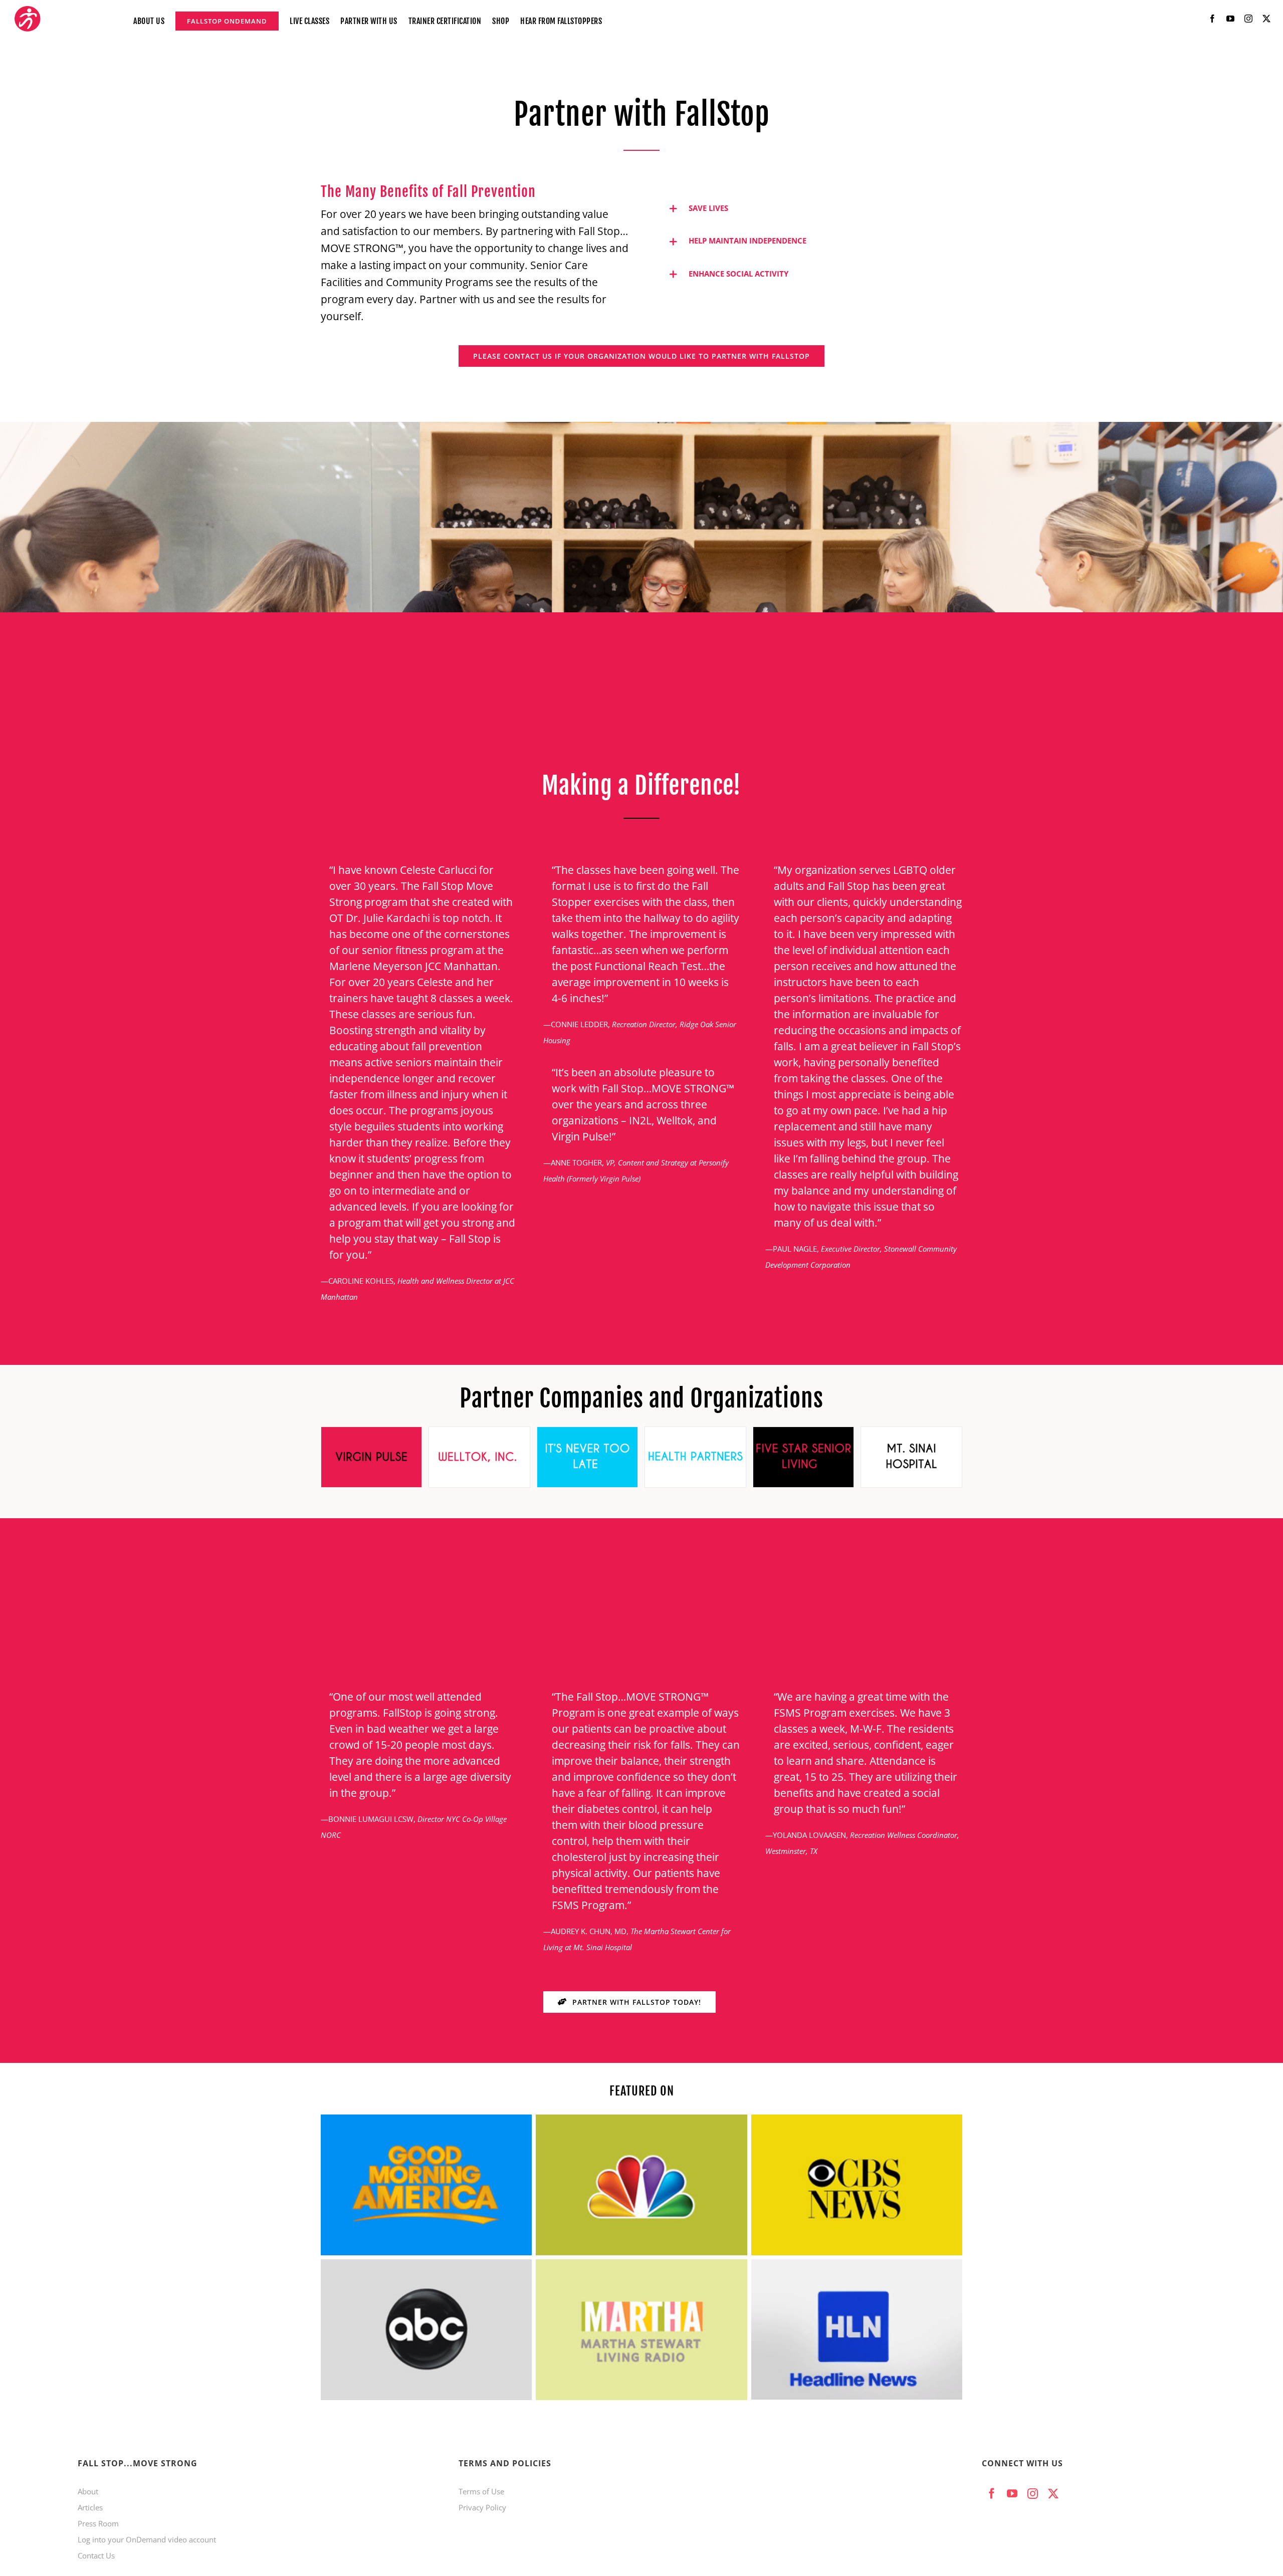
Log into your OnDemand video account (147, 2539)
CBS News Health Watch (857, 2185)
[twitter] (1266, 19)
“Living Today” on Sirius (641, 2330)
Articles (90, 2507)
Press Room (98, 2523)
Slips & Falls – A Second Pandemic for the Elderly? (857, 2329)
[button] (808, 209)
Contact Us (96, 2555)
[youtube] (1230, 19)
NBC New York (641, 2185)
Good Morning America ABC (426, 2185)
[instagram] (1248, 19)
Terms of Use (481, 2491)
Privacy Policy (482, 2507)
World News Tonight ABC (426, 2330)
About (88, 2491)
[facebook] (1212, 19)
